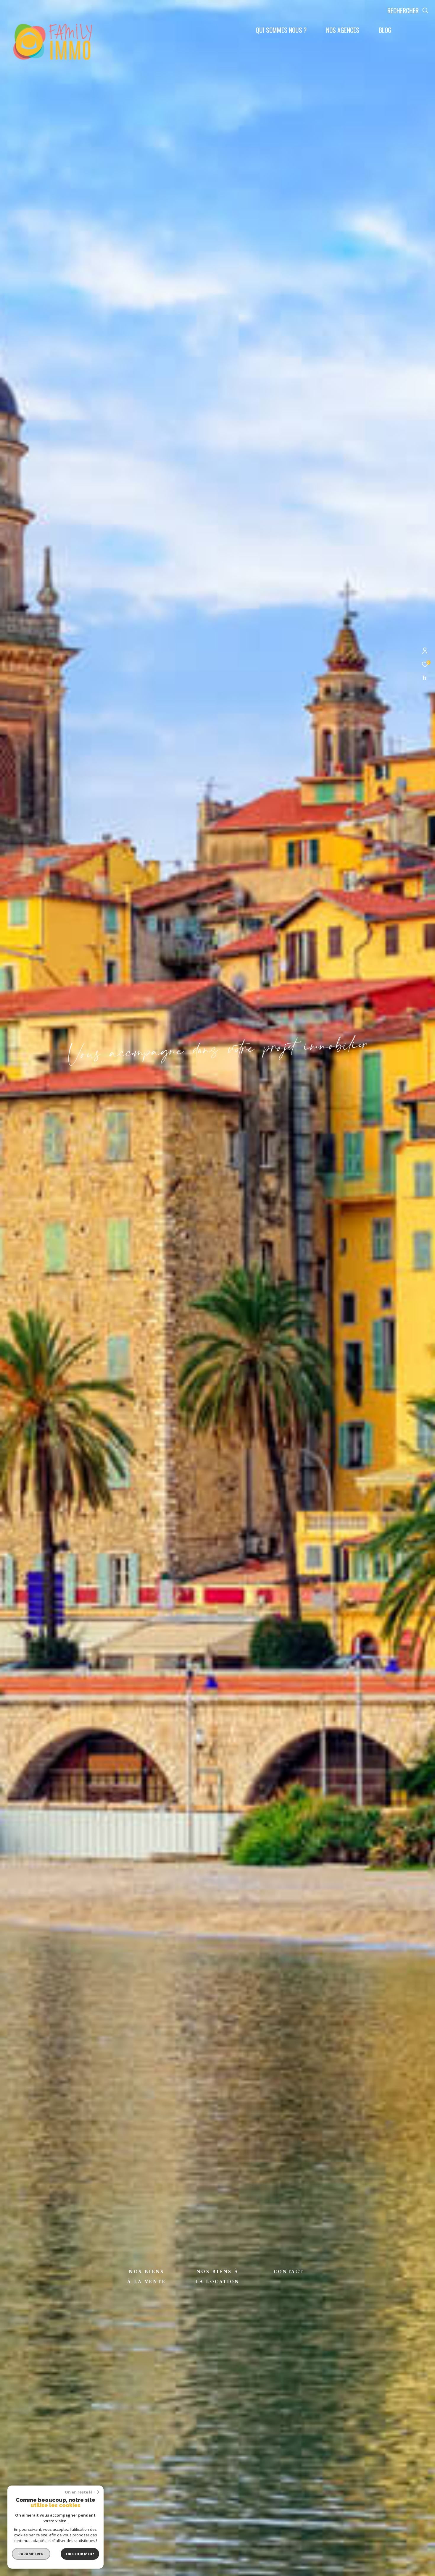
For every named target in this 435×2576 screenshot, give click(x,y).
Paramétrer (31, 2554)
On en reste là (79, 2492)
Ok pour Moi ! (80, 2554)
